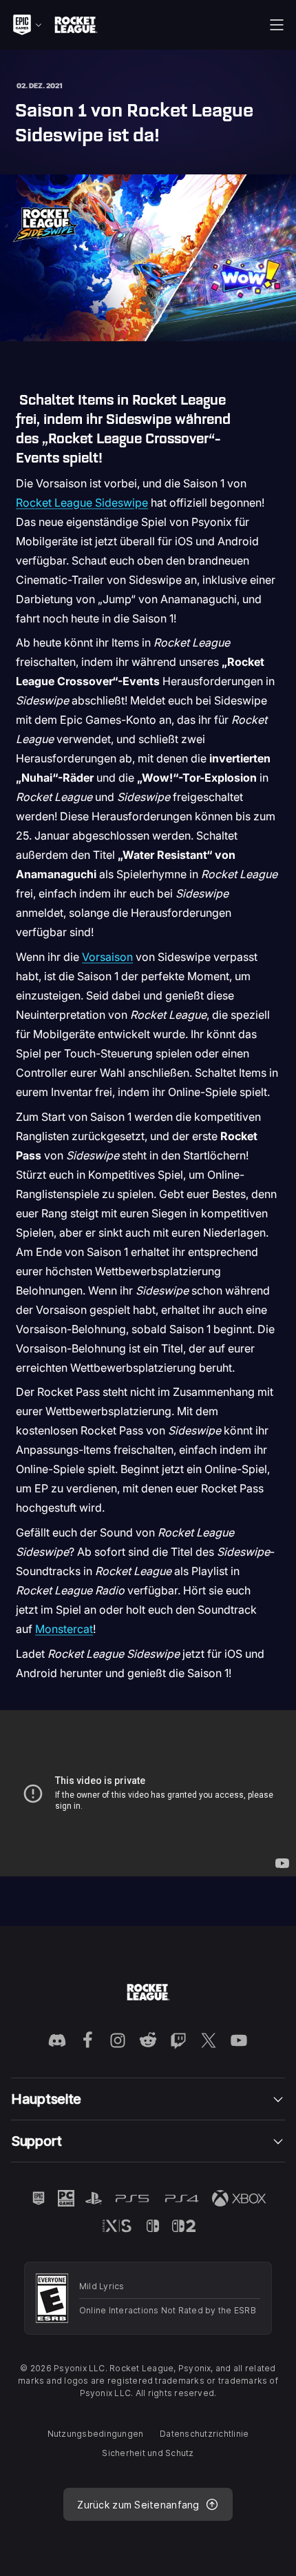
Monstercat (64, 1629)
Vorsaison (107, 957)
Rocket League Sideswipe (82, 503)
